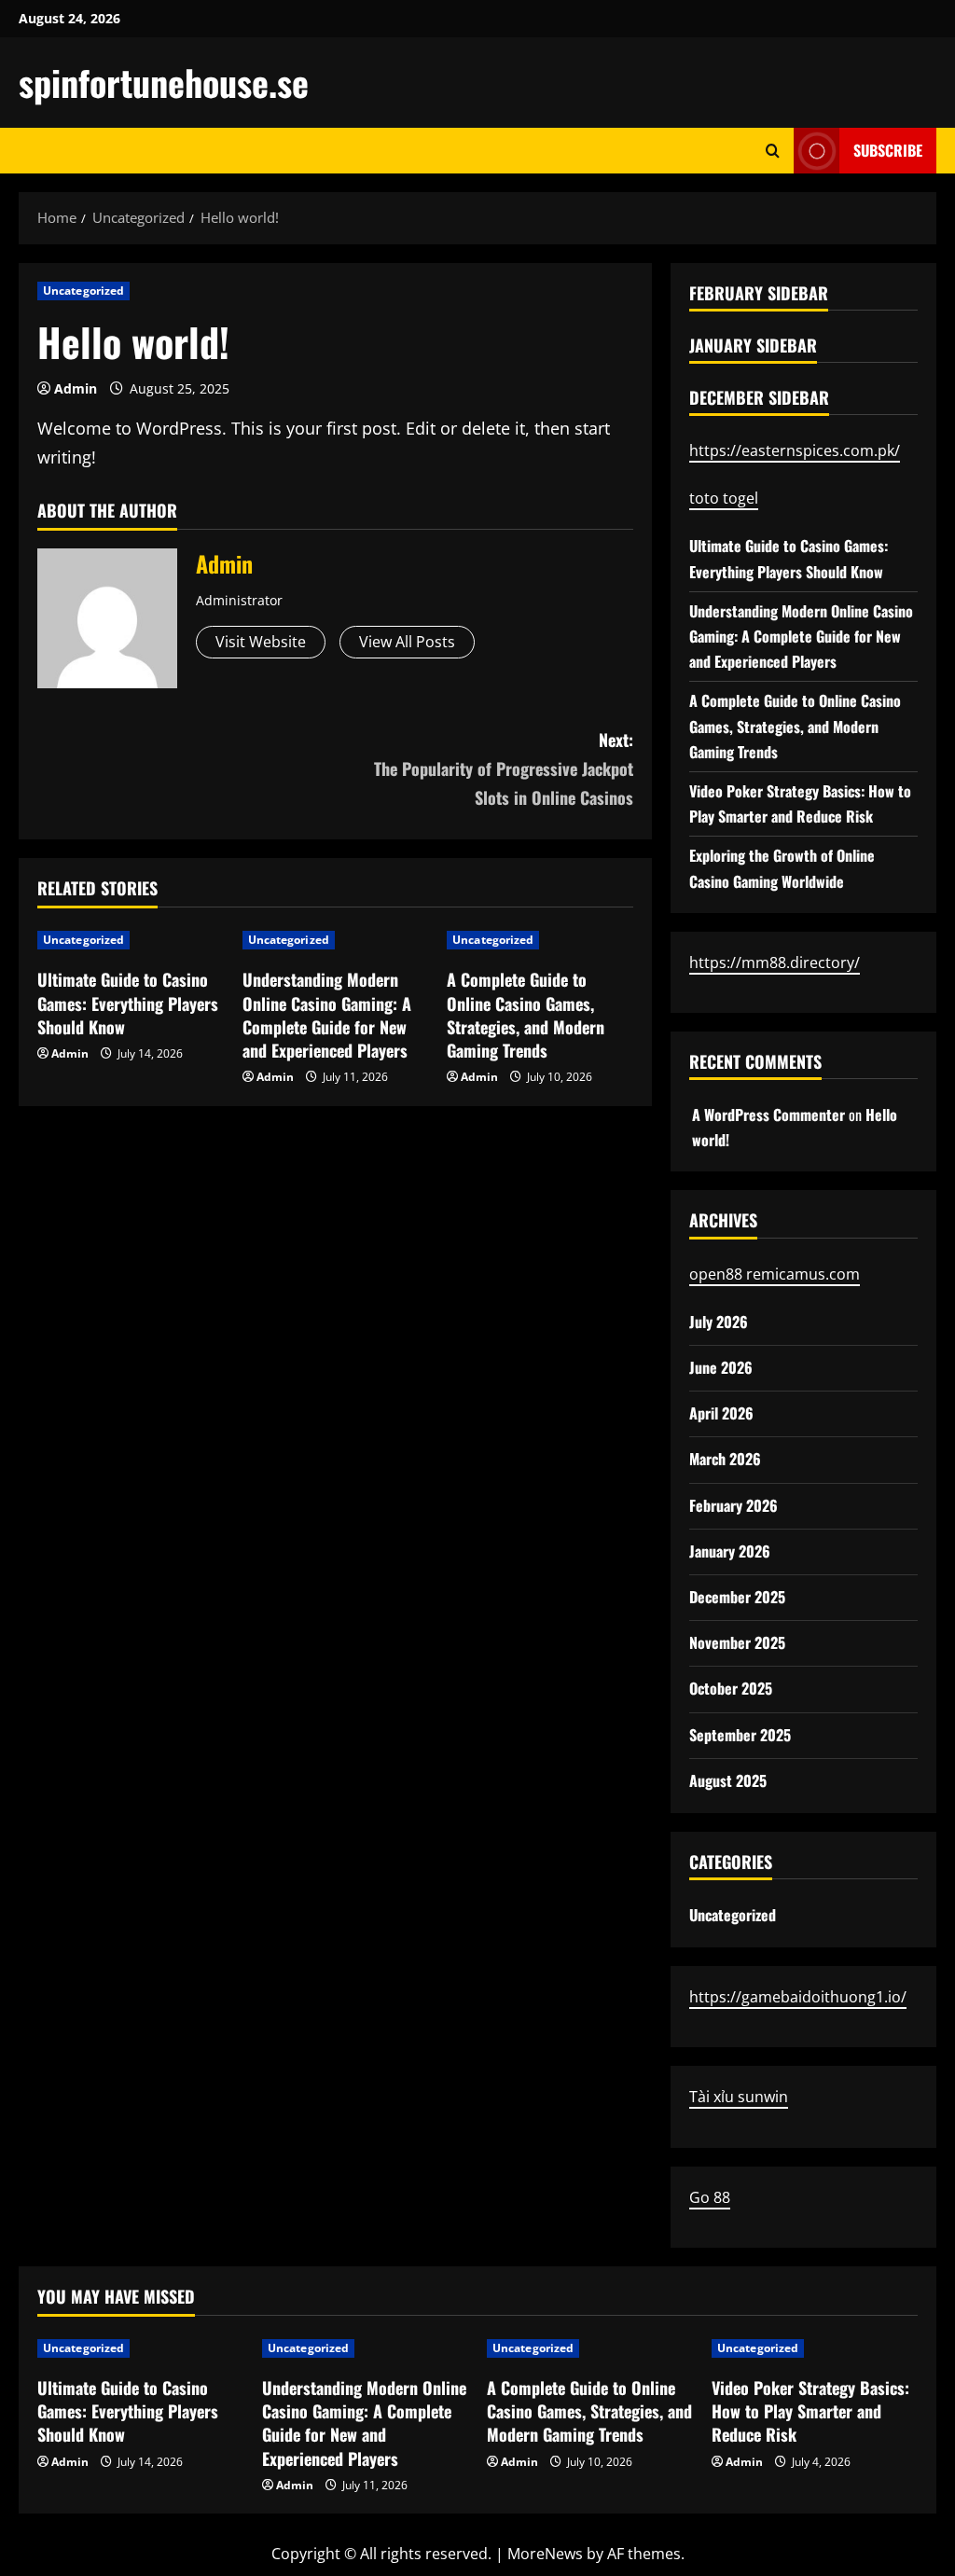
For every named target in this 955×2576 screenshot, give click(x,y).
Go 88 (710, 2197)
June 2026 (721, 1367)
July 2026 (719, 1322)
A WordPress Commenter (768, 1115)
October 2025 (731, 1688)
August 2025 (728, 1780)
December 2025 (737, 1597)
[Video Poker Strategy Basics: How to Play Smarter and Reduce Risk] (815, 2348)
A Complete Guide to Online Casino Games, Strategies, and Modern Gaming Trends (526, 1015)
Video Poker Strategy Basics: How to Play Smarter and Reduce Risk (810, 2411)
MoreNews (545, 2554)
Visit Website (261, 642)
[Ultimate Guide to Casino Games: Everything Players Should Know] (140, 2348)
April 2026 (721, 1413)
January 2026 (730, 1551)
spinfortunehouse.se (164, 82)
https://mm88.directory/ (775, 963)
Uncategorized (83, 291)
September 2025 (740, 1735)
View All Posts (407, 642)
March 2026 (725, 1459)
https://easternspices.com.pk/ (795, 450)
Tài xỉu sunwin (739, 2097)
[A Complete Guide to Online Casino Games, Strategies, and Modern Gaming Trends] (590, 2348)
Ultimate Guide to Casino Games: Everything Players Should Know (128, 1003)
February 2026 (734, 1505)
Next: (503, 768)
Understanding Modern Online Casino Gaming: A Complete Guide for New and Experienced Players (327, 1015)
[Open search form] (773, 151)
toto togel (724, 498)
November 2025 (737, 1642)
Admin (76, 388)
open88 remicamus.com (775, 1274)
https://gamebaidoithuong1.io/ (798, 1997)
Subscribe (888, 150)
